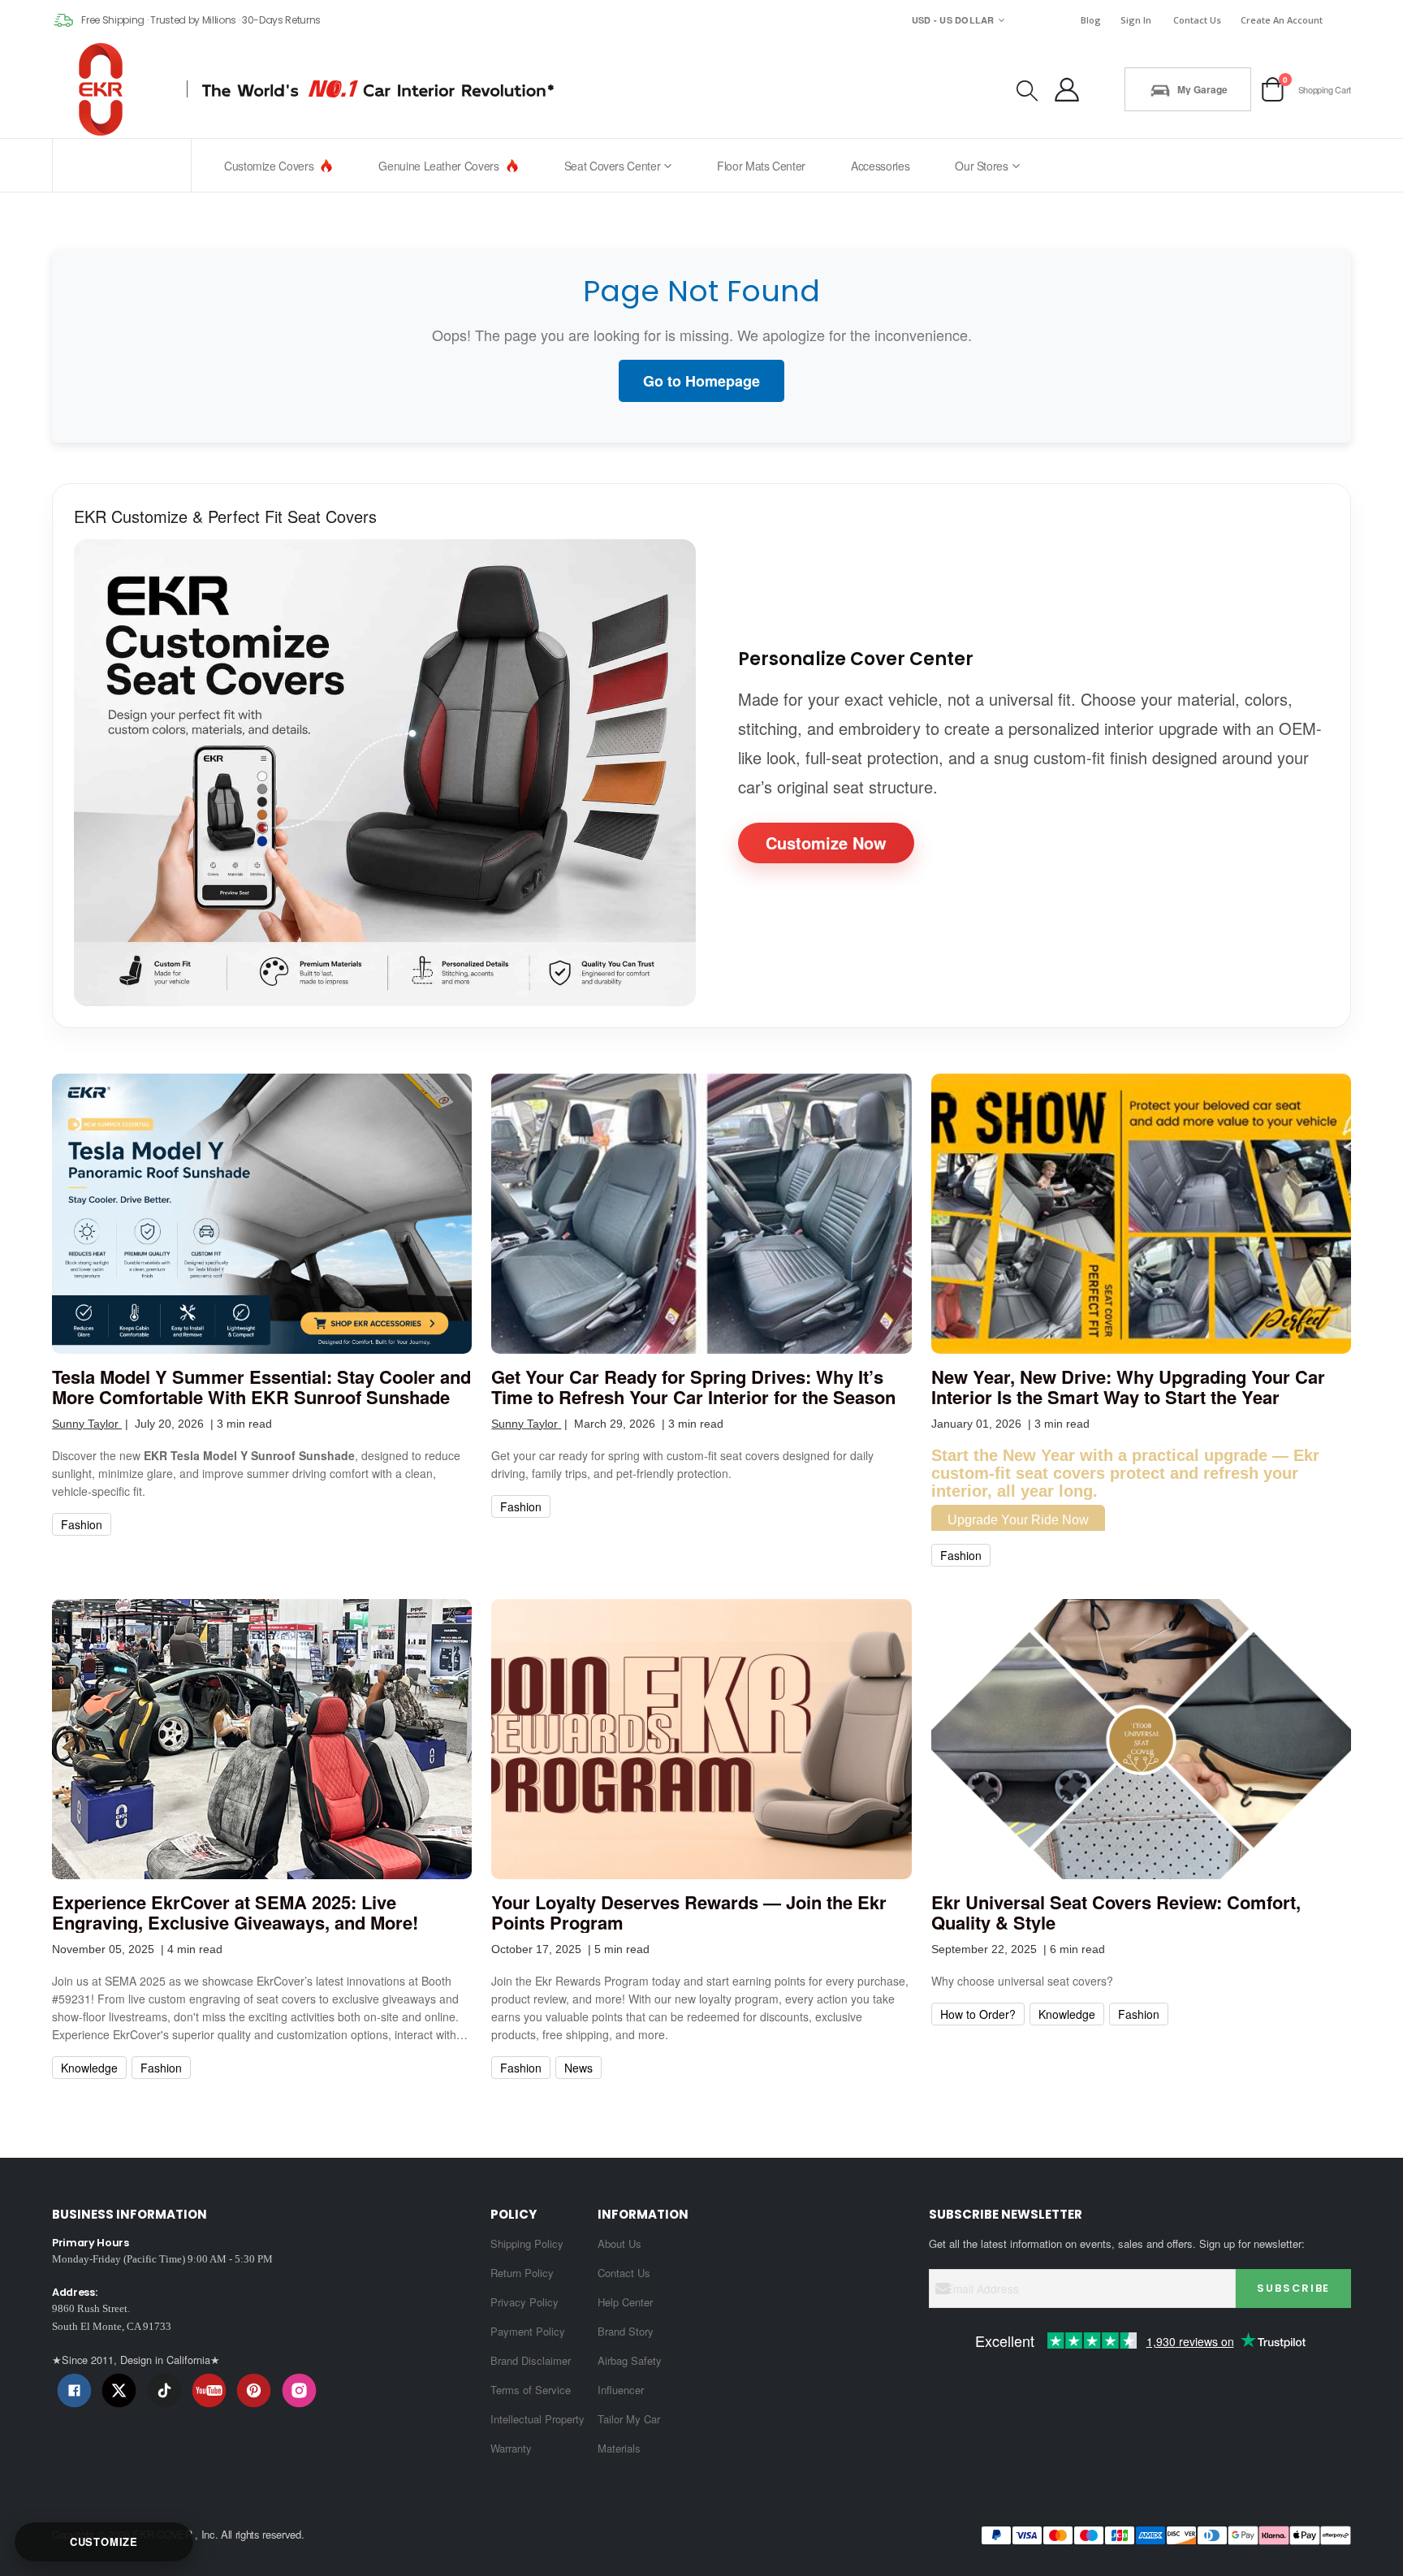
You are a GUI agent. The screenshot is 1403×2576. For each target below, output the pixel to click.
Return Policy (522, 2273)
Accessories (880, 166)
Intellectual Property (537, 2419)
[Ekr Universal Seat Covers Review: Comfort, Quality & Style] (1141, 1739)
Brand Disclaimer (531, 2360)
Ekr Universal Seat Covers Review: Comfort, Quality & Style (1116, 1913)
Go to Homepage (701, 381)
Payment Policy (528, 2331)
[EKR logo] (105, 89)
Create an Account (1282, 20)
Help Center (625, 2302)
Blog (1091, 20)
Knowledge (89, 2068)
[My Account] (1067, 89)
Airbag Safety (630, 2360)
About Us (619, 2243)
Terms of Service (531, 2390)
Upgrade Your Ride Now (1018, 1520)
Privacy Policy (525, 2302)
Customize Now (826, 843)
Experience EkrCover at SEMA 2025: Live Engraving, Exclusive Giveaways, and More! (235, 1913)
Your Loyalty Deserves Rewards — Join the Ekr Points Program (689, 1913)
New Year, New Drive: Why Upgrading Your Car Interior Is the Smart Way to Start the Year (1128, 1387)
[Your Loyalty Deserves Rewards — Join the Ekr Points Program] (701, 1739)
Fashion (82, 1524)
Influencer (621, 2390)
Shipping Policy (527, 2243)
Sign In (1136, 20)
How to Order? (978, 2014)
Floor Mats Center (761, 166)
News (578, 2068)
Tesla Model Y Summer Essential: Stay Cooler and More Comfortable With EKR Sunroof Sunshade (261, 1387)
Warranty (511, 2448)
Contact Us (1197, 20)
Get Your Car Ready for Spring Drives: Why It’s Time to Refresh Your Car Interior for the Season (693, 1387)
